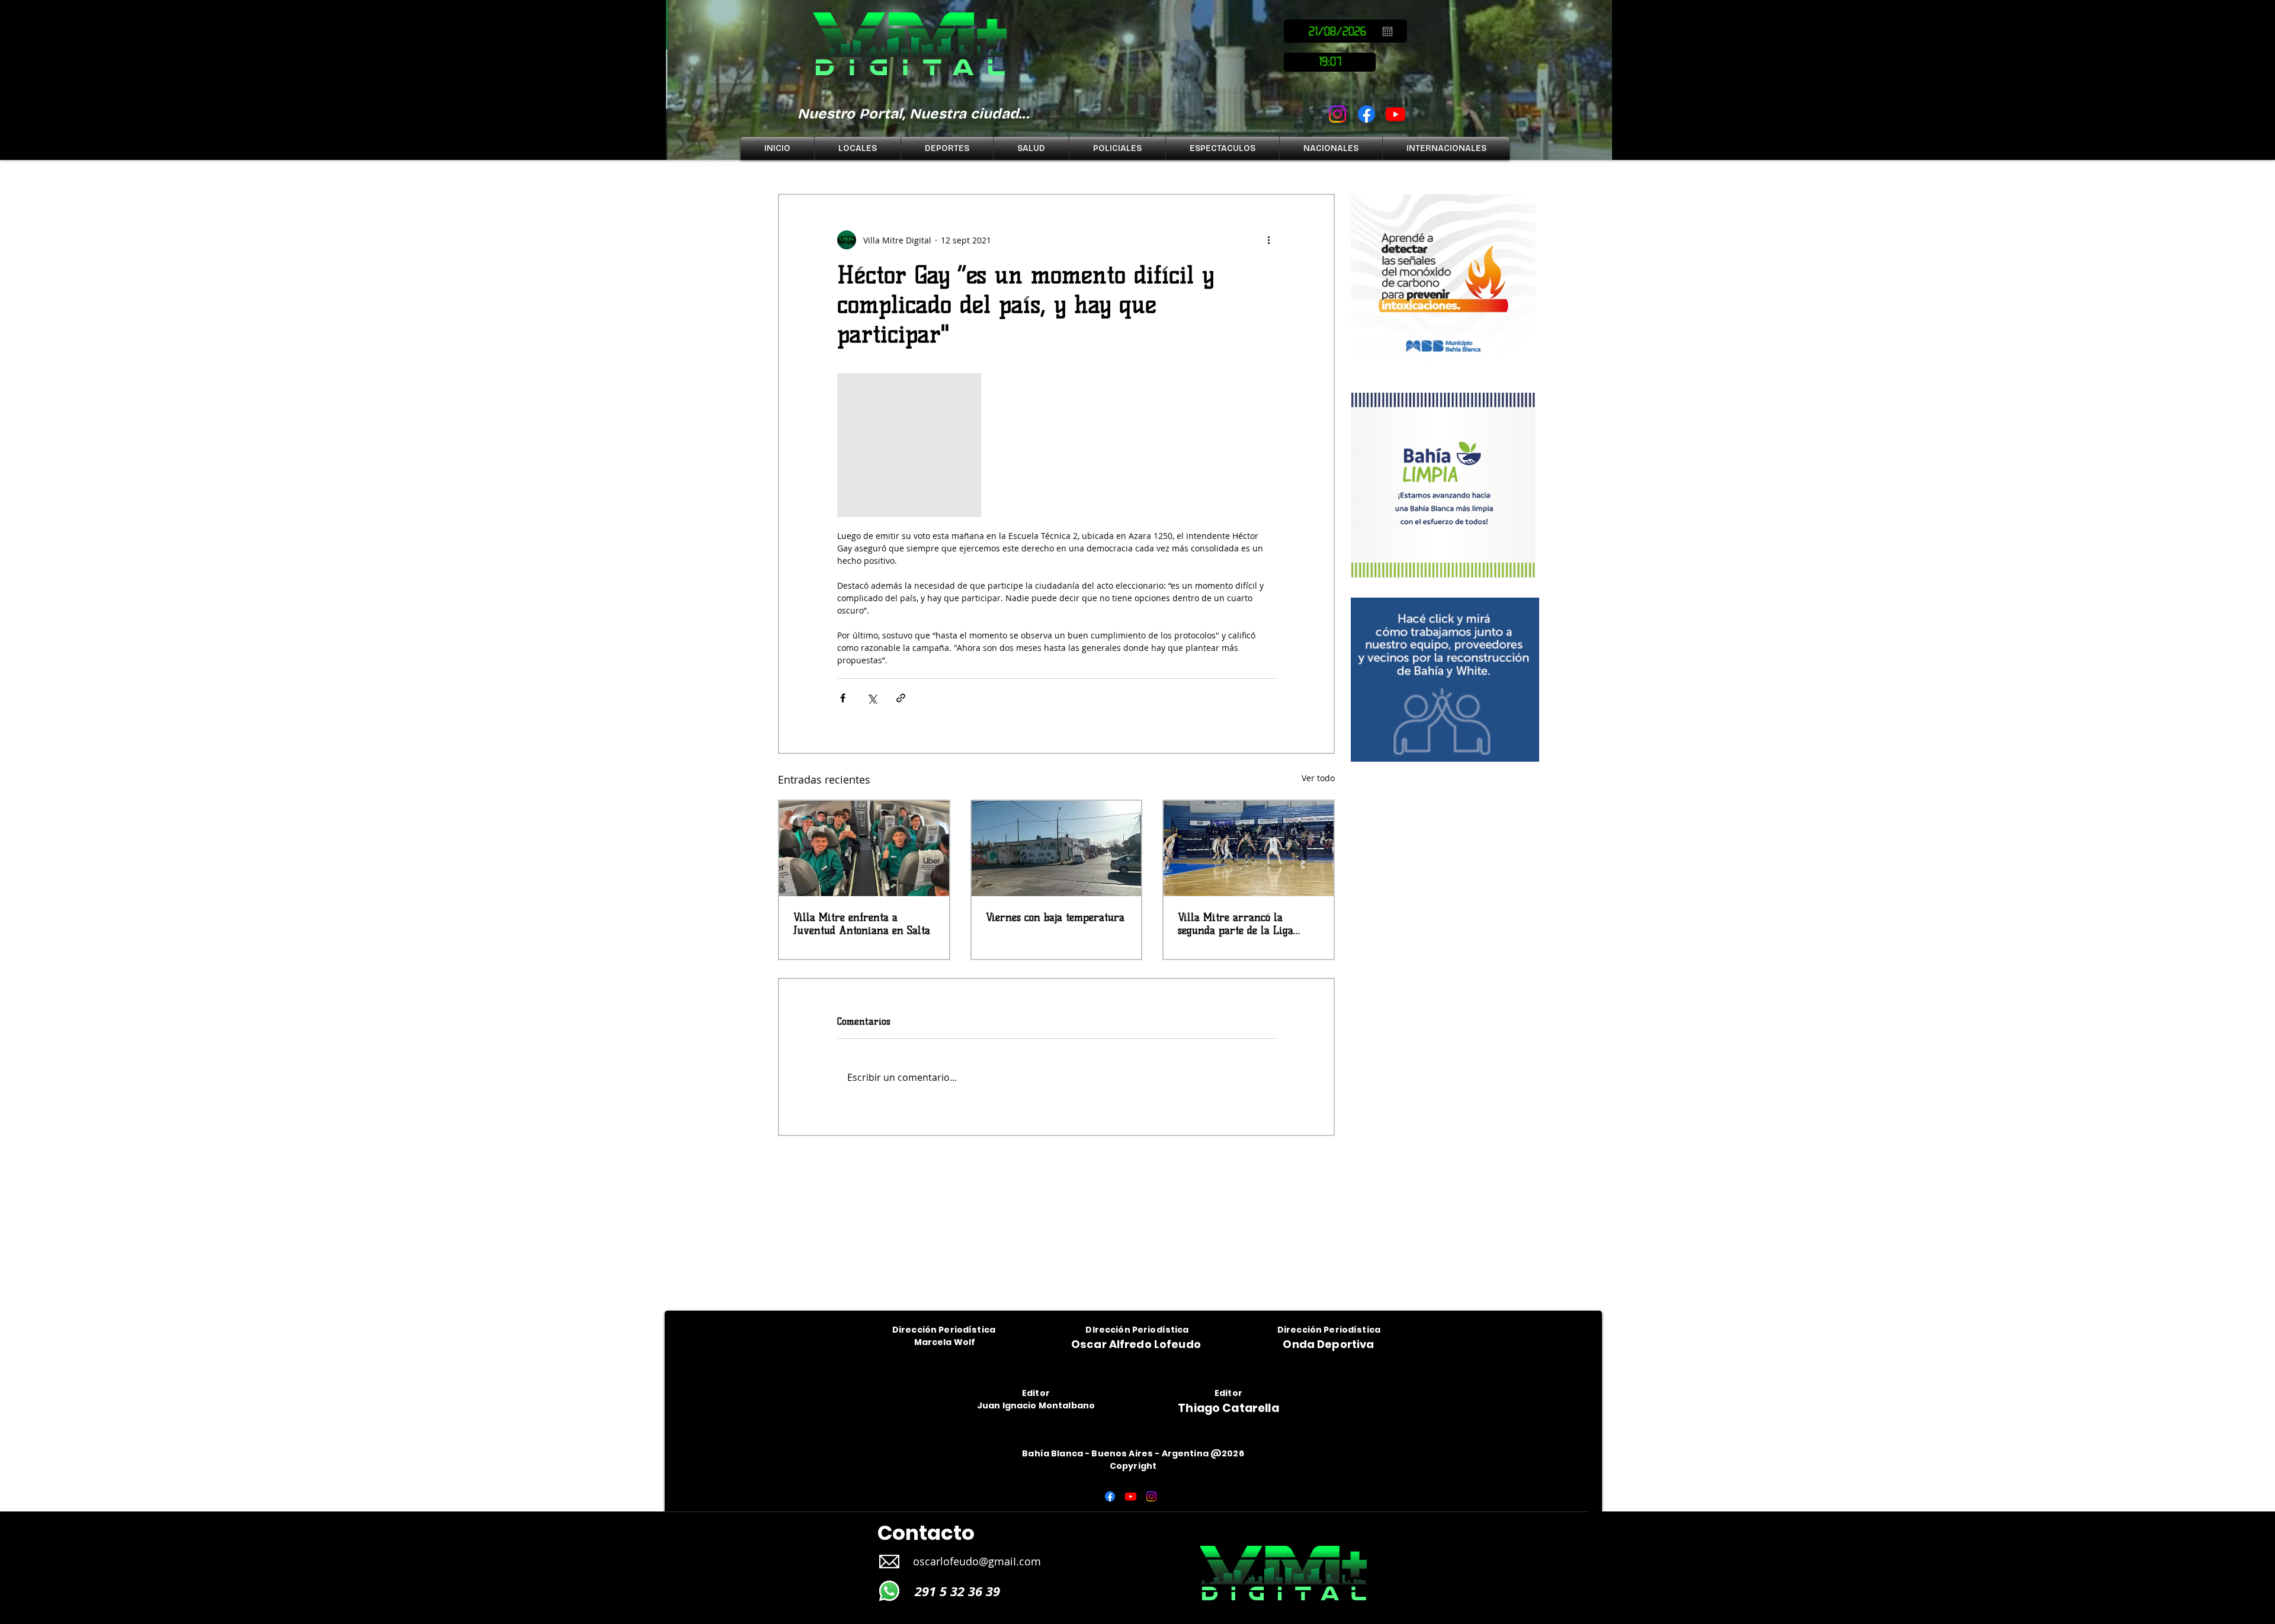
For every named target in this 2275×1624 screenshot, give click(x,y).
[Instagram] (1337, 114)
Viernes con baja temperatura (1055, 917)
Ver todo (1318, 778)
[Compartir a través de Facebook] (843, 698)
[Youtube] (1396, 114)
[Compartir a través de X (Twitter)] (872, 698)
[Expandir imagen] (909, 445)
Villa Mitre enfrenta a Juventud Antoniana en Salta (862, 924)
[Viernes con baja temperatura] (1057, 848)
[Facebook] (1366, 114)
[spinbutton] (1330, 62)
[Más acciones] (1268, 240)
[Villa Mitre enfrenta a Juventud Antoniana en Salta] (864, 848)
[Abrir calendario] (1388, 31)
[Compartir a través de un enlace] (901, 698)
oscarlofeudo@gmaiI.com (977, 1561)
